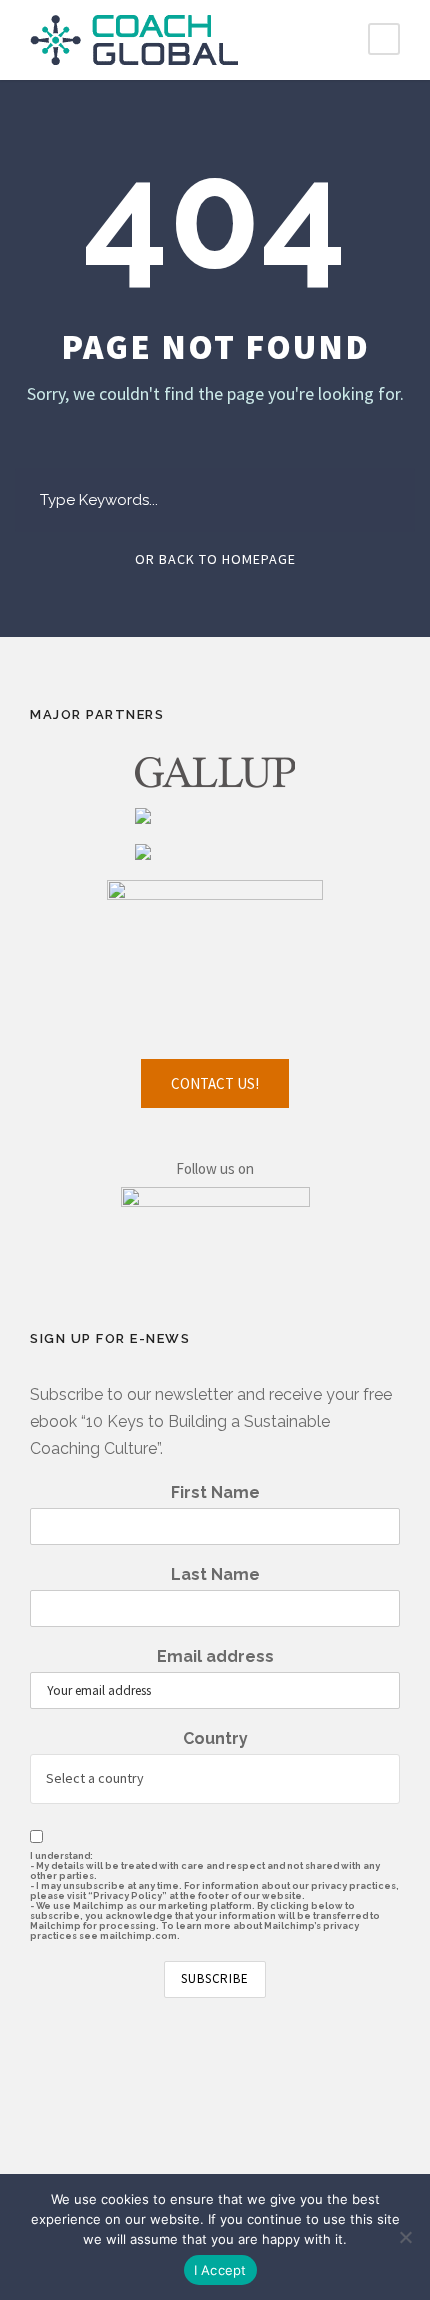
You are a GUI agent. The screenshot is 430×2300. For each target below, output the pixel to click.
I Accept (220, 2270)
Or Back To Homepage (215, 559)
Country (215, 1738)
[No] (405, 2237)
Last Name (215, 1574)
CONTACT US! (215, 1083)
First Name (215, 1492)
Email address (215, 1656)
